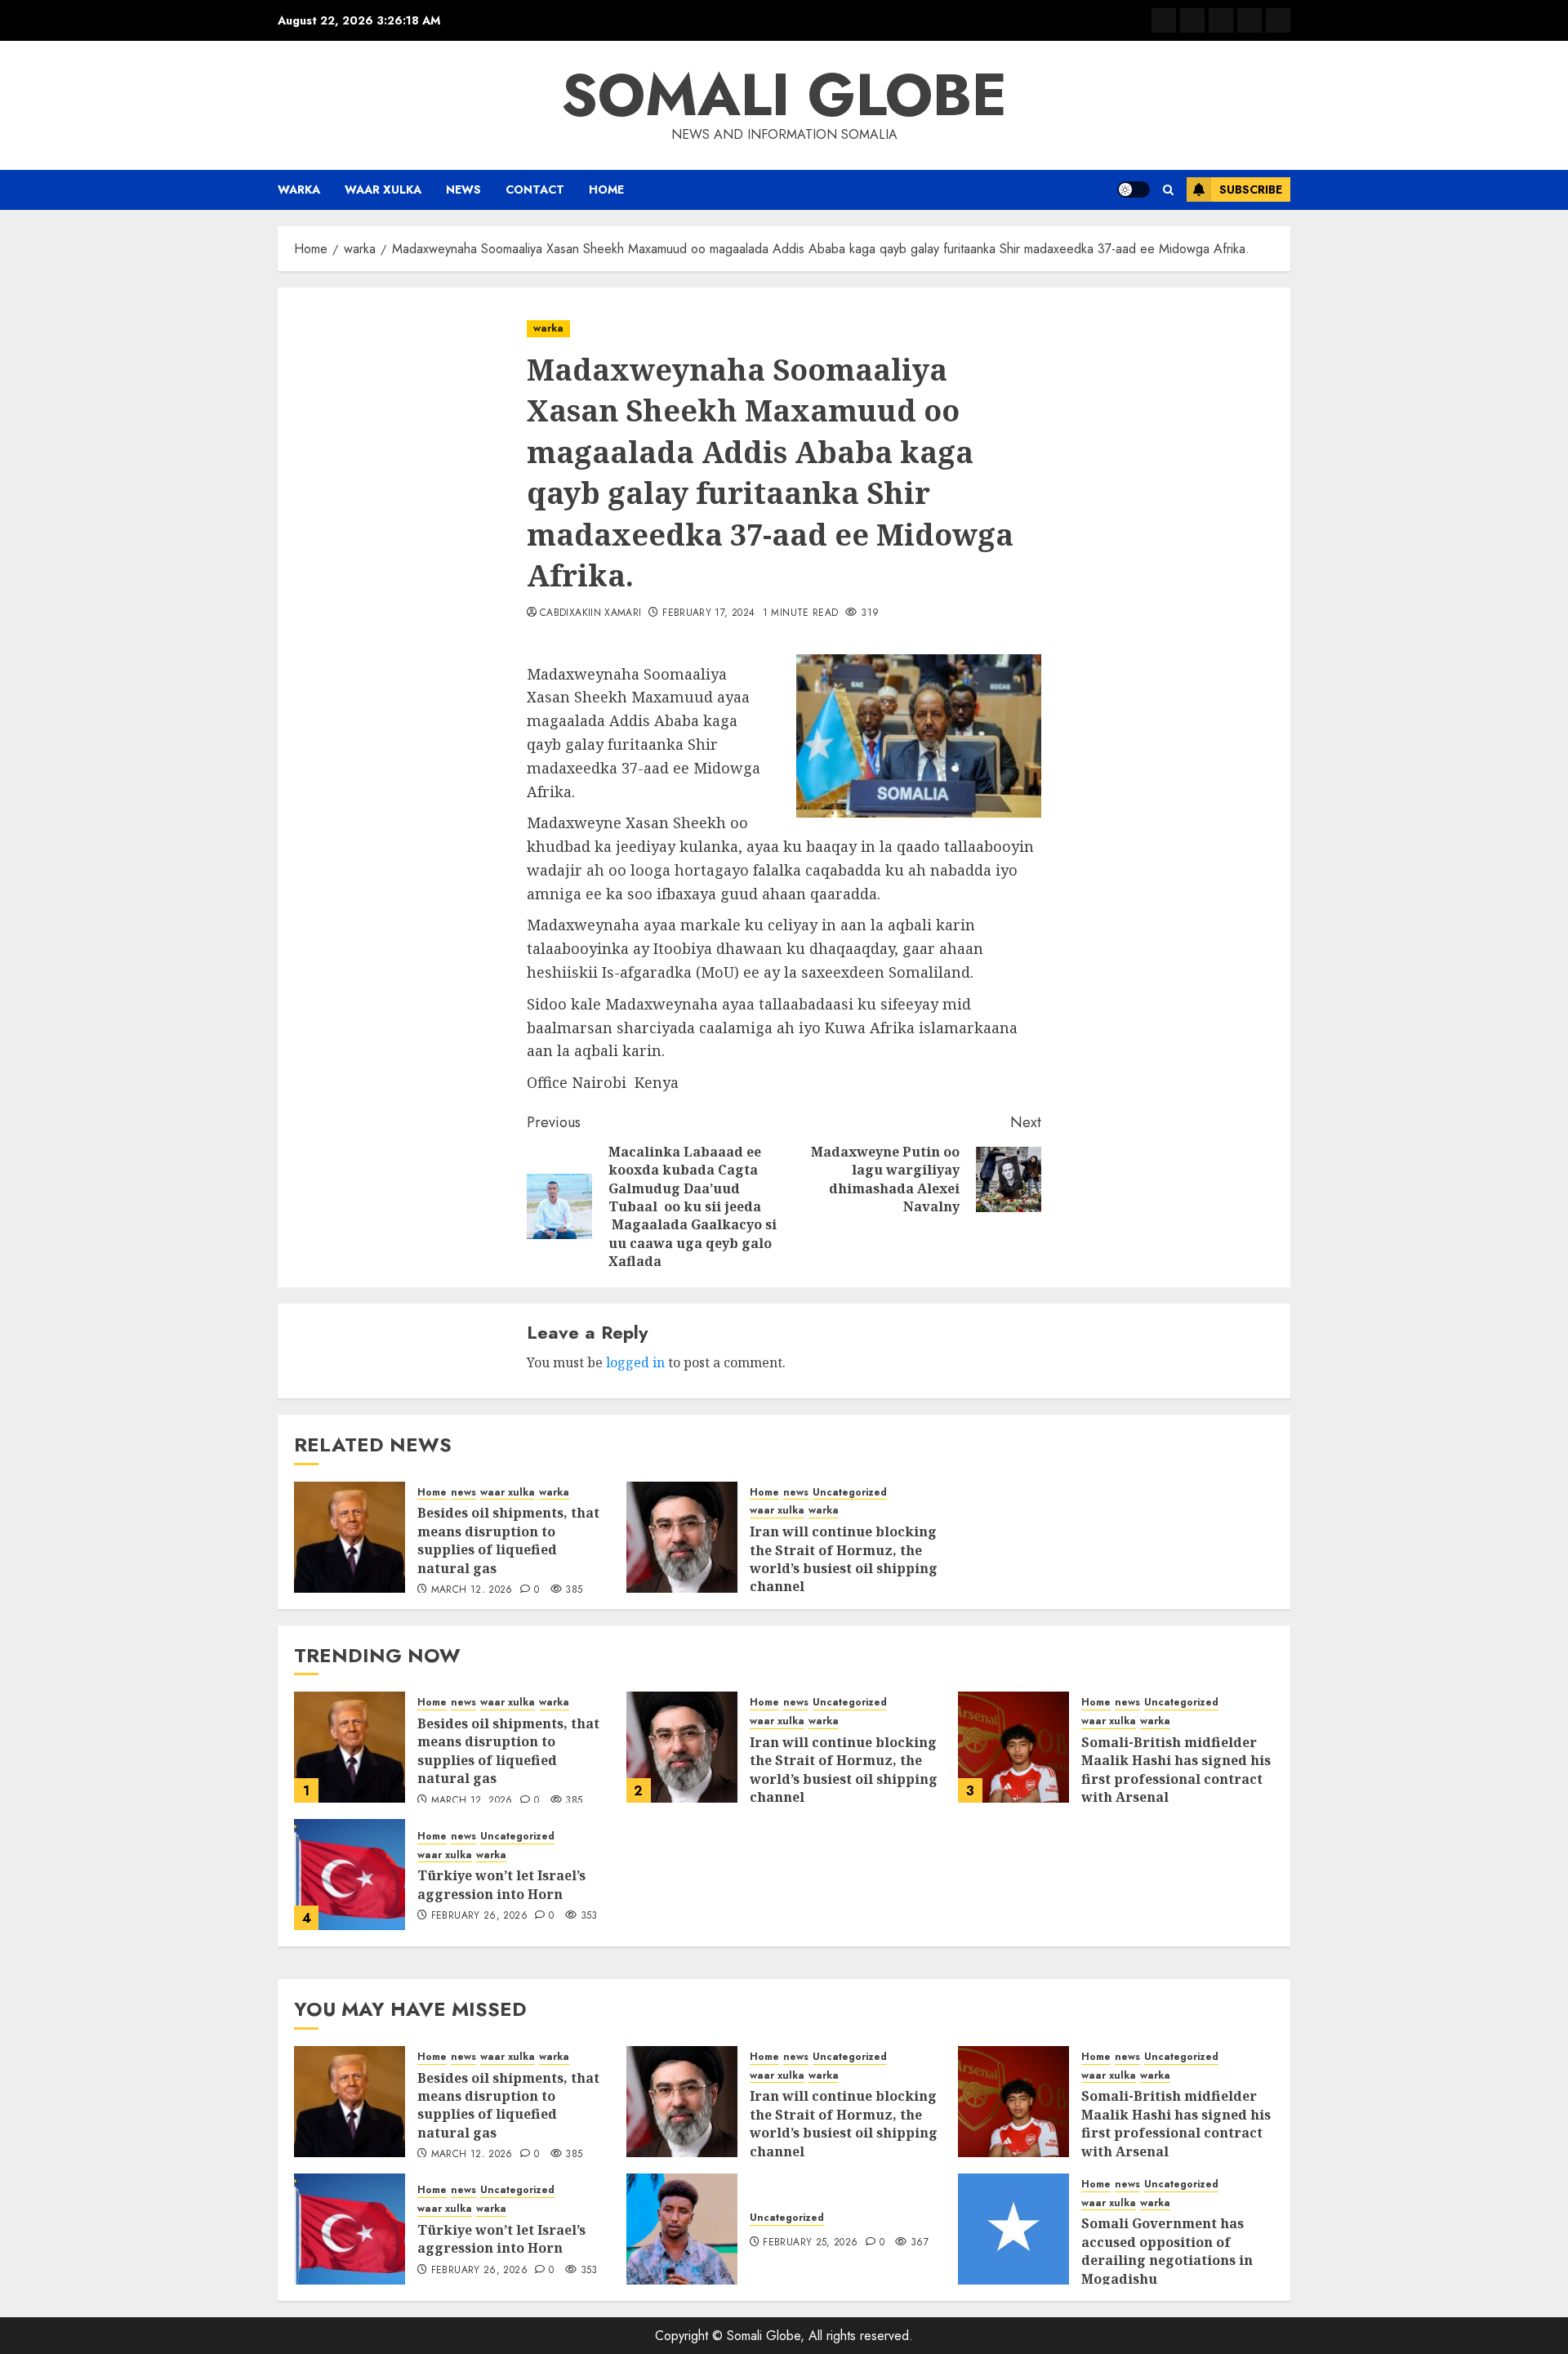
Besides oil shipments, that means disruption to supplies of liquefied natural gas (508, 1540)
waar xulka (383, 189)
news (463, 189)
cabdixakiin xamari (590, 613)
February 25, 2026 (810, 2243)
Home (606, 189)
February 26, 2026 (479, 1916)
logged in (635, 1362)
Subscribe (1251, 189)
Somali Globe (784, 95)
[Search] (1168, 190)
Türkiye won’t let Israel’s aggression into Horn (501, 1884)
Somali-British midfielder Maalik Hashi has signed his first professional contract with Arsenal (1176, 1770)
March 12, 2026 (472, 1590)
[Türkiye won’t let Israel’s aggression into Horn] (350, 1875)
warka (299, 189)
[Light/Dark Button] (1134, 189)
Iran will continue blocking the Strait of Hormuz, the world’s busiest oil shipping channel (844, 1559)
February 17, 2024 (708, 613)
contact (535, 189)
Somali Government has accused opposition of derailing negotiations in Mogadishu (1167, 2251)
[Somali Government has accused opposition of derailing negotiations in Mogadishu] (1013, 2229)
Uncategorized (850, 1493)
